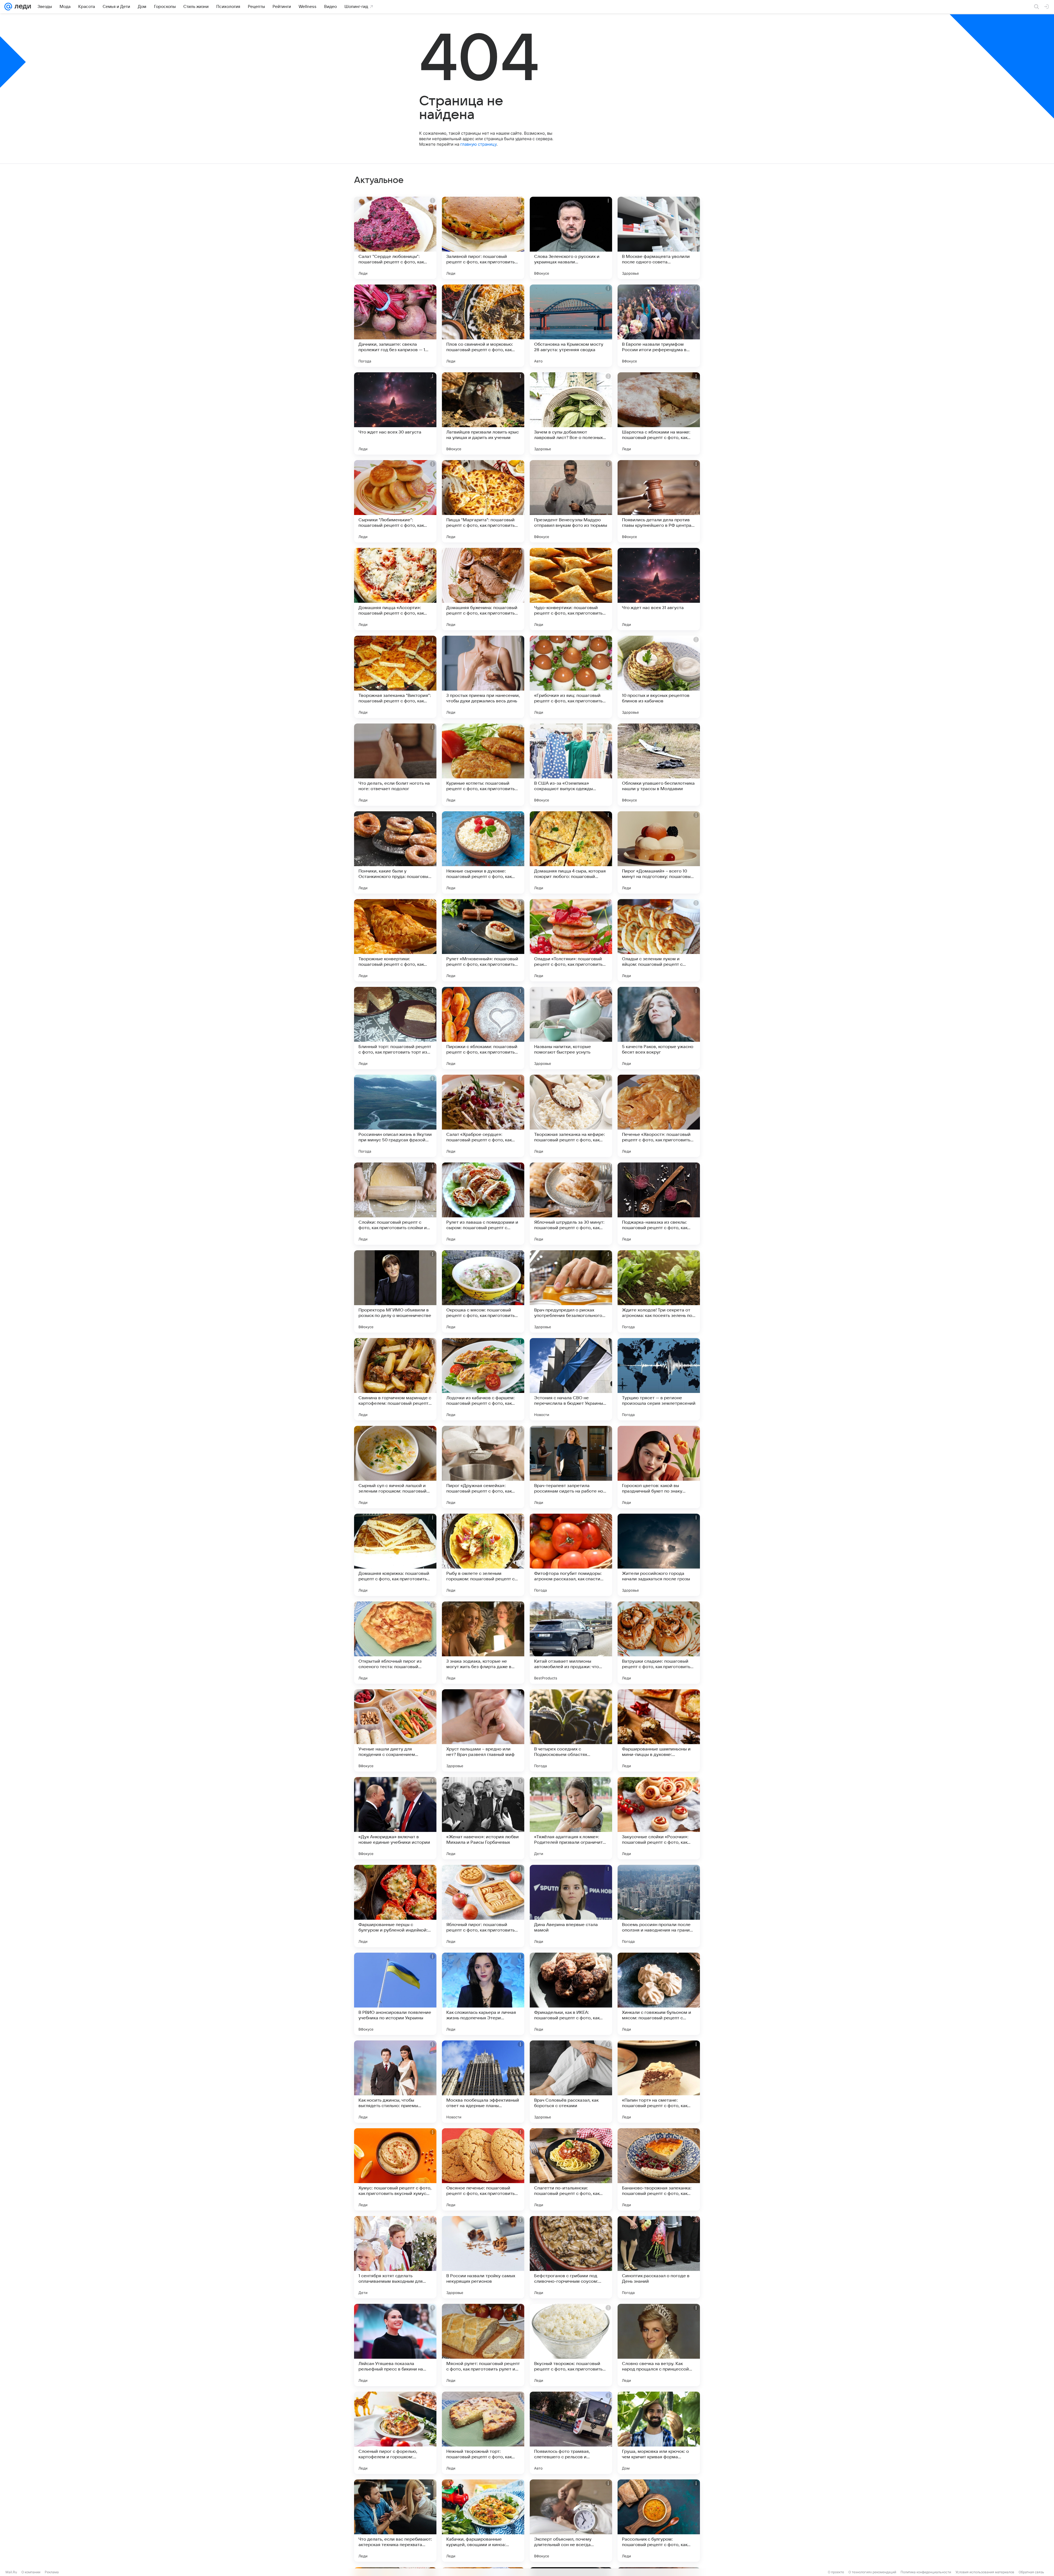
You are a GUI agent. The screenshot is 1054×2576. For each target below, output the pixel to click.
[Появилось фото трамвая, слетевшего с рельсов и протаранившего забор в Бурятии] (571, 2433)
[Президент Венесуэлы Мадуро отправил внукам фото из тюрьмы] (571, 501)
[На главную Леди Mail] (22, 7)
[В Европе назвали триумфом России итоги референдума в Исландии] (659, 326)
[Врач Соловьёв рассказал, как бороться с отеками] (571, 2082)
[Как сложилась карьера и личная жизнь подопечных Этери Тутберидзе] (483, 1994)
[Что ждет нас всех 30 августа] (395, 413)
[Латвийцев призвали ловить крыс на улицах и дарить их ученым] (483, 413)
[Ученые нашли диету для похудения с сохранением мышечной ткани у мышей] (395, 1730)
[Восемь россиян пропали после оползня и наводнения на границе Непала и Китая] (659, 1906)
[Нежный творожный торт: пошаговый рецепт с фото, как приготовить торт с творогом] (483, 2433)
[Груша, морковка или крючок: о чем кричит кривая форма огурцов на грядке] (659, 2433)
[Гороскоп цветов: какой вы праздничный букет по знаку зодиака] (659, 1467)
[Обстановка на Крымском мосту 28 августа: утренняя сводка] (571, 326)
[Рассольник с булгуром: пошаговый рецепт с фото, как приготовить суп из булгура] (659, 2521)
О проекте (836, 2572)
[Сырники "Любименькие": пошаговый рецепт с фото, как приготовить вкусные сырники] (395, 501)
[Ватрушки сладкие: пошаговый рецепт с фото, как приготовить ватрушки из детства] (659, 1643)
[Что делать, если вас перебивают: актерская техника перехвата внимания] (395, 2521)
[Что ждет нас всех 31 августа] (659, 589)
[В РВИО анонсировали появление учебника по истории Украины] (395, 1994)
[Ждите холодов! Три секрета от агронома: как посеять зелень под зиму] (659, 1291)
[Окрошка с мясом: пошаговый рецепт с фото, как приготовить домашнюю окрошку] (483, 1291)
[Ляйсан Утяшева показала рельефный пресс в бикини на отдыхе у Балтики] (395, 2345)
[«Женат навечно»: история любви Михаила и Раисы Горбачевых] (483, 1818)
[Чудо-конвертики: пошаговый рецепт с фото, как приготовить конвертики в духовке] (571, 589)
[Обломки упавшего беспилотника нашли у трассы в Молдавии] (659, 765)
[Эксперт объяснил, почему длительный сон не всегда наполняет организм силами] (571, 2521)
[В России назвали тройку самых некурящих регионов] (483, 2257)
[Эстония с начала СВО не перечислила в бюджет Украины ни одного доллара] (571, 1379)
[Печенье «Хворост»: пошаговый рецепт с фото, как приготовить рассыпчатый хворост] (659, 1116)
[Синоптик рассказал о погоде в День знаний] (659, 2257)
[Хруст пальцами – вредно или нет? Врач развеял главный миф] (483, 1730)
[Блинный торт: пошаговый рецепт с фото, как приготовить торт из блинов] (395, 1028)
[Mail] (8, 7)
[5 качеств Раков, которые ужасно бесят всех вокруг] (659, 1028)
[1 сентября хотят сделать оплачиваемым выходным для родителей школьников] (395, 2257)
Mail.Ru (11, 2572)
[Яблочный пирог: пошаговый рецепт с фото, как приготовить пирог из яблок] (483, 1906)
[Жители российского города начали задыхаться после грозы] (659, 1555)
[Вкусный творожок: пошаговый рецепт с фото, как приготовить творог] (571, 2345)
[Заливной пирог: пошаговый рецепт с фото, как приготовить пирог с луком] (483, 238)
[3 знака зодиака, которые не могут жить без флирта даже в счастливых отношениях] (483, 1643)
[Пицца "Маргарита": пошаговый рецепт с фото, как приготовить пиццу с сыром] (483, 501)
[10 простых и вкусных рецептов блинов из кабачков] (659, 677)
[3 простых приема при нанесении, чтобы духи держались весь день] (483, 677)
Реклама (52, 2572)
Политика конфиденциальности (926, 2572)
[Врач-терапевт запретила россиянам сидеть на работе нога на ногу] (571, 1467)
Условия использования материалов (985, 2572)
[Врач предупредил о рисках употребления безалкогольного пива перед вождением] (571, 1291)
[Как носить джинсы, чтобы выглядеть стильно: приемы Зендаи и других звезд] (395, 2082)
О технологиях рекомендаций (872, 2572)
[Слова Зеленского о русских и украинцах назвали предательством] (571, 238)
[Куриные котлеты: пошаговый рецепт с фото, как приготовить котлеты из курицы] (483, 765)
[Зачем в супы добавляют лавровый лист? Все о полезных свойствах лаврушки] (571, 413)
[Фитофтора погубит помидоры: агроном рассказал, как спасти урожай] (571, 1555)
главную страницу (478, 144)
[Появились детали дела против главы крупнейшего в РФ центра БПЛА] (659, 501)
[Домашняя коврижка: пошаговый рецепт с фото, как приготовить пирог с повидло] (395, 1555)
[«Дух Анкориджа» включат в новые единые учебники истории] (395, 1818)
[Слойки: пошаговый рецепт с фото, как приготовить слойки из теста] (395, 1204)
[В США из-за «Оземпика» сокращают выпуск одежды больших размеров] (571, 765)
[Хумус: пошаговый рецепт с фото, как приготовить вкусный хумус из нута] (395, 2169)
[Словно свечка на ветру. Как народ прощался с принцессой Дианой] (659, 2345)
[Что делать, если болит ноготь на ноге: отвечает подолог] (395, 765)
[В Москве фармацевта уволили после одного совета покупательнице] (659, 238)
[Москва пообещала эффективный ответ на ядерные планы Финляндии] (483, 2082)
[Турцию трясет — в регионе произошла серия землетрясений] (659, 1379)
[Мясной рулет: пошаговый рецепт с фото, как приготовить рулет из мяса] (483, 2345)
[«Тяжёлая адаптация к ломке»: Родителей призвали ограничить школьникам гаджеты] (571, 1818)
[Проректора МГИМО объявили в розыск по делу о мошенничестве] (395, 1291)
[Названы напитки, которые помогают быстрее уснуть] (571, 1028)
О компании (31, 2572)
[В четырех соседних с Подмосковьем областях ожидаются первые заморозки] (571, 1730)
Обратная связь (1031, 2572)
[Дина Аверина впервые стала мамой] (571, 1906)
